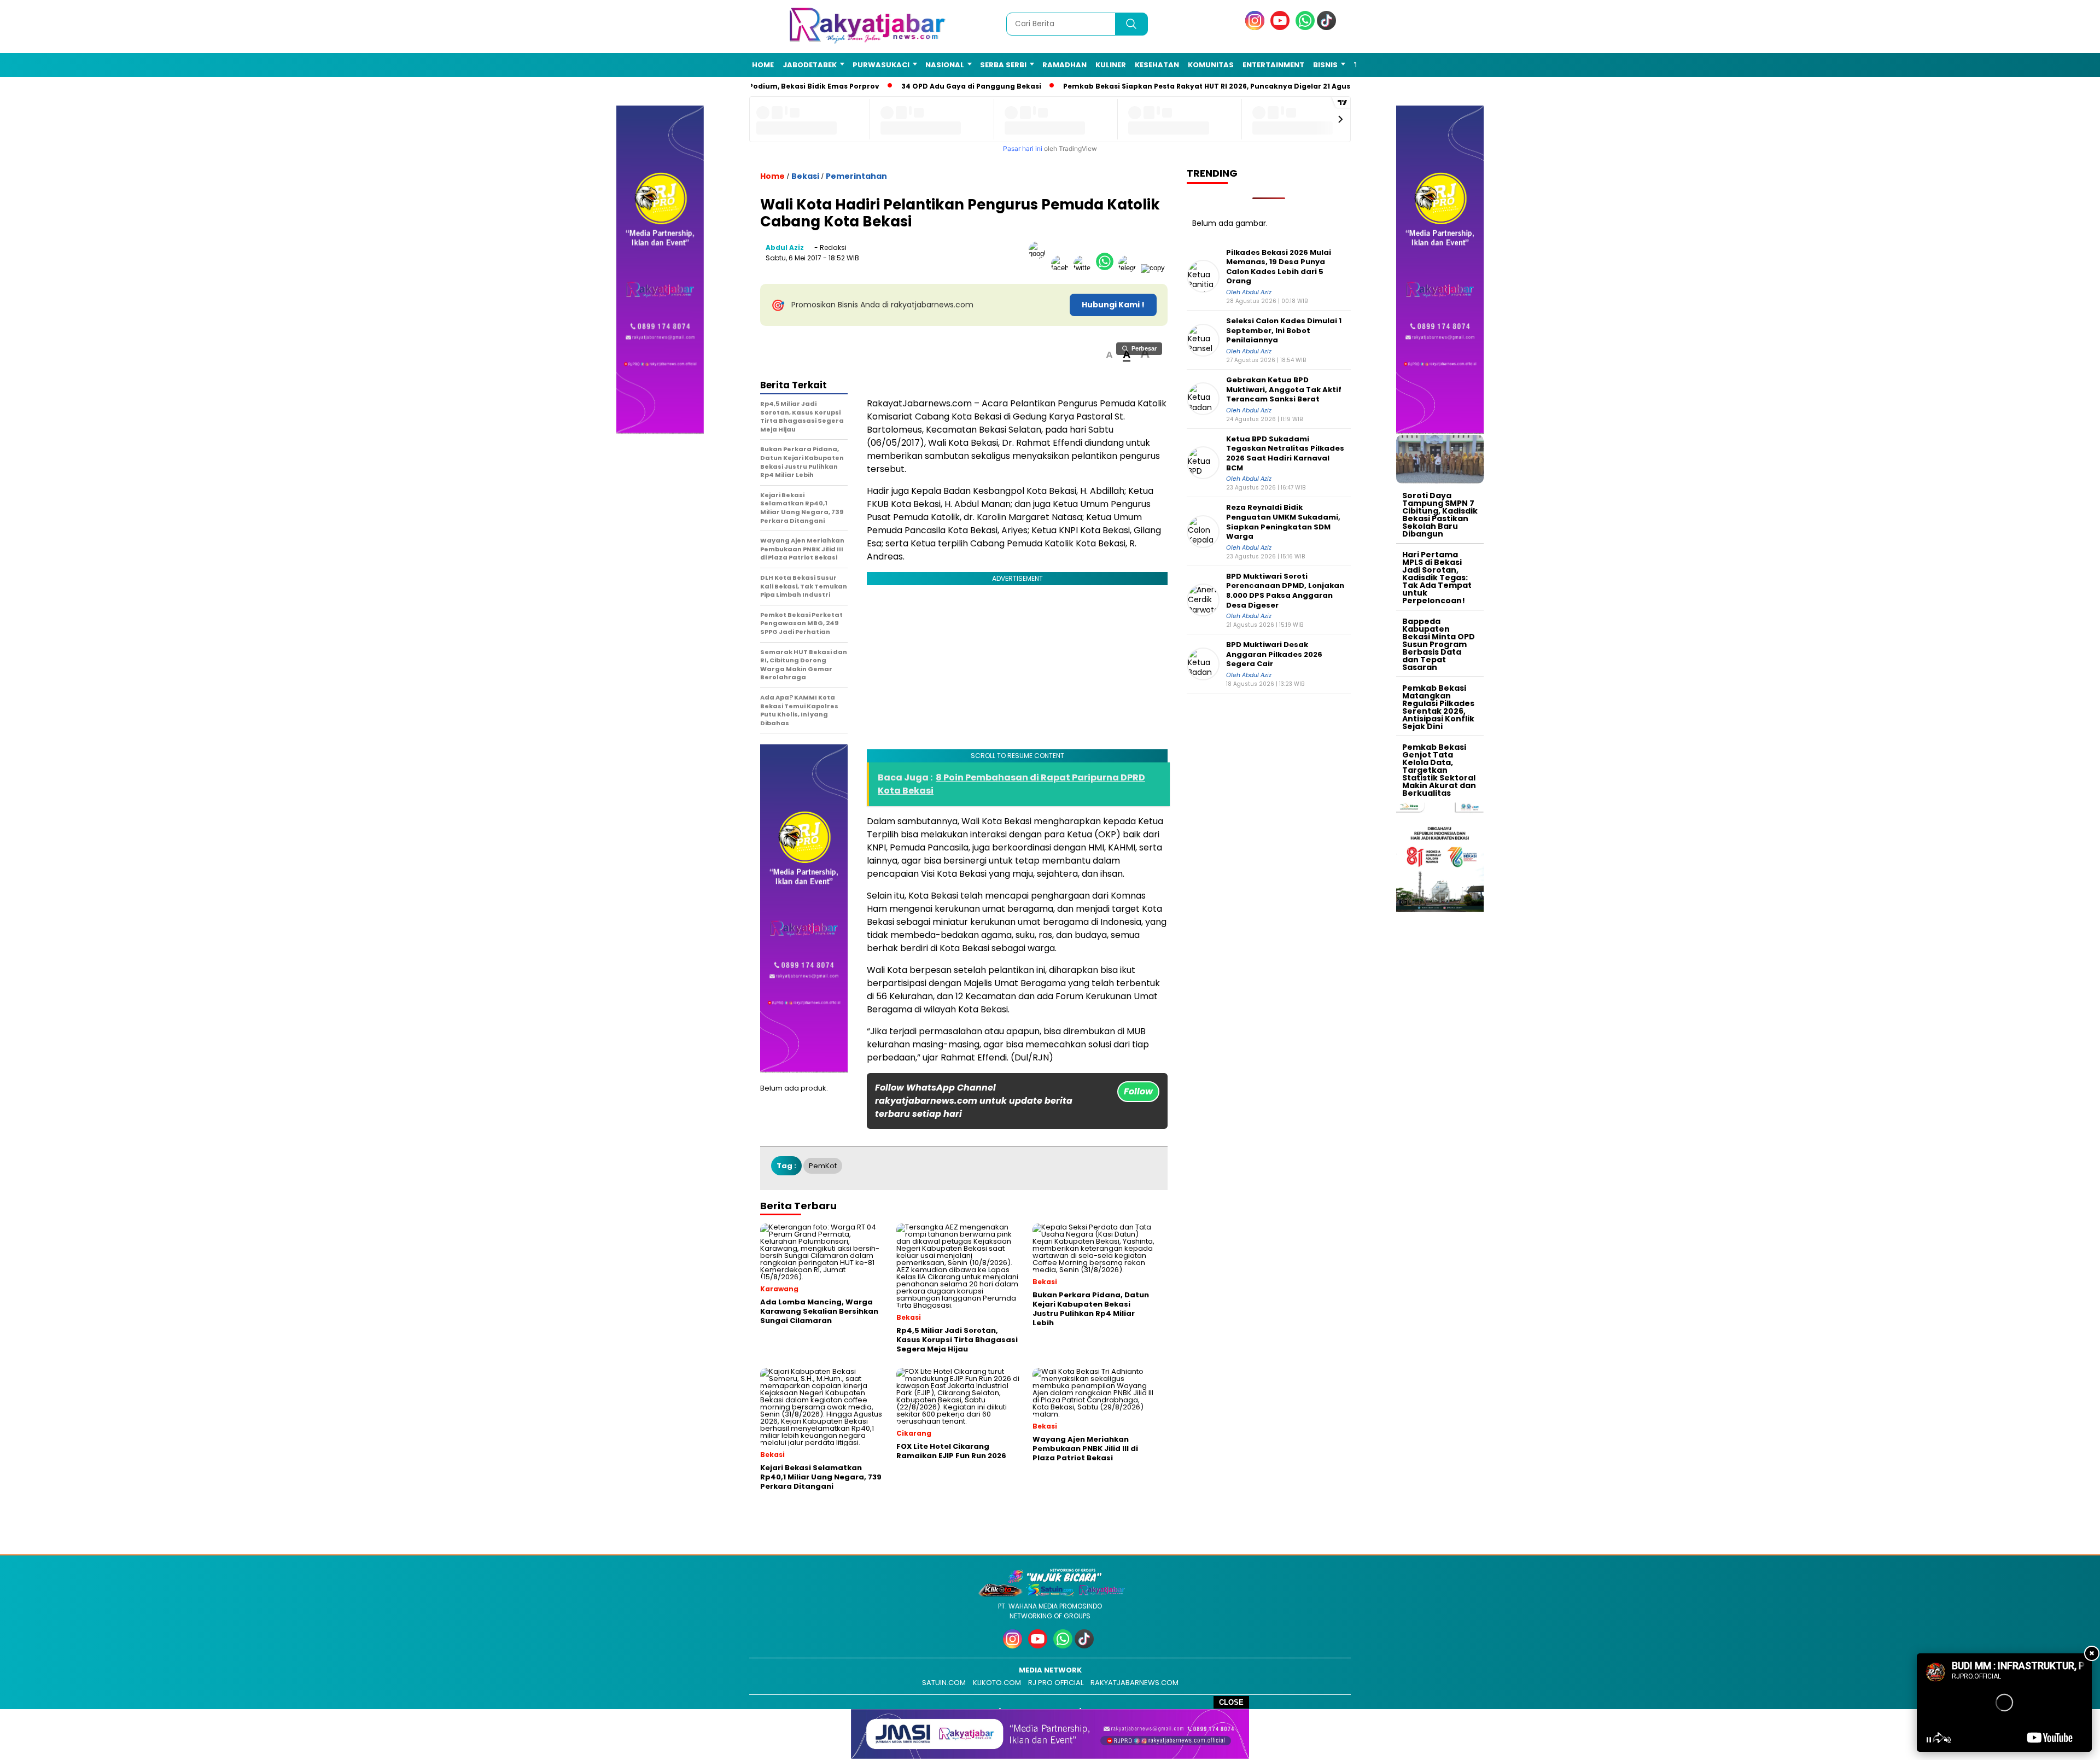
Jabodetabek (810, 65)
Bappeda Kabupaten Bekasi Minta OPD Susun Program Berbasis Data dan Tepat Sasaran (1439, 644)
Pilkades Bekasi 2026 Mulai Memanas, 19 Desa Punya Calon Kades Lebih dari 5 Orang (1279, 267)
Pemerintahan (856, 176)
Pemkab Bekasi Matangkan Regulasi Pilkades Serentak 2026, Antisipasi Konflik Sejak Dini (1438, 707)
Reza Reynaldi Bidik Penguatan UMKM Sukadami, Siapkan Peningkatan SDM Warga (1283, 522)
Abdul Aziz (785, 247)
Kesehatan (1157, 65)
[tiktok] (1328, 28)
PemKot (823, 1166)
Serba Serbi (1003, 65)
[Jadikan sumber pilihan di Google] (1040, 268)
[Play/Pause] (1929, 1740)
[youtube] (1282, 28)
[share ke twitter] (1085, 268)
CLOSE (1231, 1702)
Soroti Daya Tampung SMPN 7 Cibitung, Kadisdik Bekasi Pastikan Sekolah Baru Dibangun (1440, 515)
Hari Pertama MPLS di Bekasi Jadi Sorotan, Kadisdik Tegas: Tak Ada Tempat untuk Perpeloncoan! (1437, 578)
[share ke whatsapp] (1107, 268)
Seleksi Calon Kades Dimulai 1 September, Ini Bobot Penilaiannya (1284, 331)
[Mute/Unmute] (1947, 1740)
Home (763, 65)
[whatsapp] (1305, 28)
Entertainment (1273, 65)
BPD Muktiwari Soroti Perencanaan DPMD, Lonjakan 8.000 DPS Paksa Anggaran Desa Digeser (1285, 591)
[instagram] (1257, 28)
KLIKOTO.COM (997, 1683)
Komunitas (1211, 65)
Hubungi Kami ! (1113, 305)
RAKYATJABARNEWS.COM (1134, 1683)
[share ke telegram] (1130, 268)
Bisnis (1325, 65)
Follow (1138, 1091)
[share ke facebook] (1062, 268)
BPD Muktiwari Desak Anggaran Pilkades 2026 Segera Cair (1274, 654)
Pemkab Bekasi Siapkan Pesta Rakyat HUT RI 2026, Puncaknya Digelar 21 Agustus (1196, 86)
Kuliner (1111, 65)
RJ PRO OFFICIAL (1056, 1683)
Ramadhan (1064, 65)
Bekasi (805, 176)
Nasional (945, 65)
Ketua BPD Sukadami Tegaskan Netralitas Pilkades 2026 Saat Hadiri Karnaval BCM (1285, 453)
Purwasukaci (881, 65)
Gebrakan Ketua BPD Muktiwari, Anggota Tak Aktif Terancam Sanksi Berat (1284, 390)
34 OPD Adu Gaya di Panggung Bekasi (954, 86)
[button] (1109, 355)
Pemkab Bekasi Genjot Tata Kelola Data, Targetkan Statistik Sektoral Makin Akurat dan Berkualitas (1439, 770)
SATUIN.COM (944, 1683)
